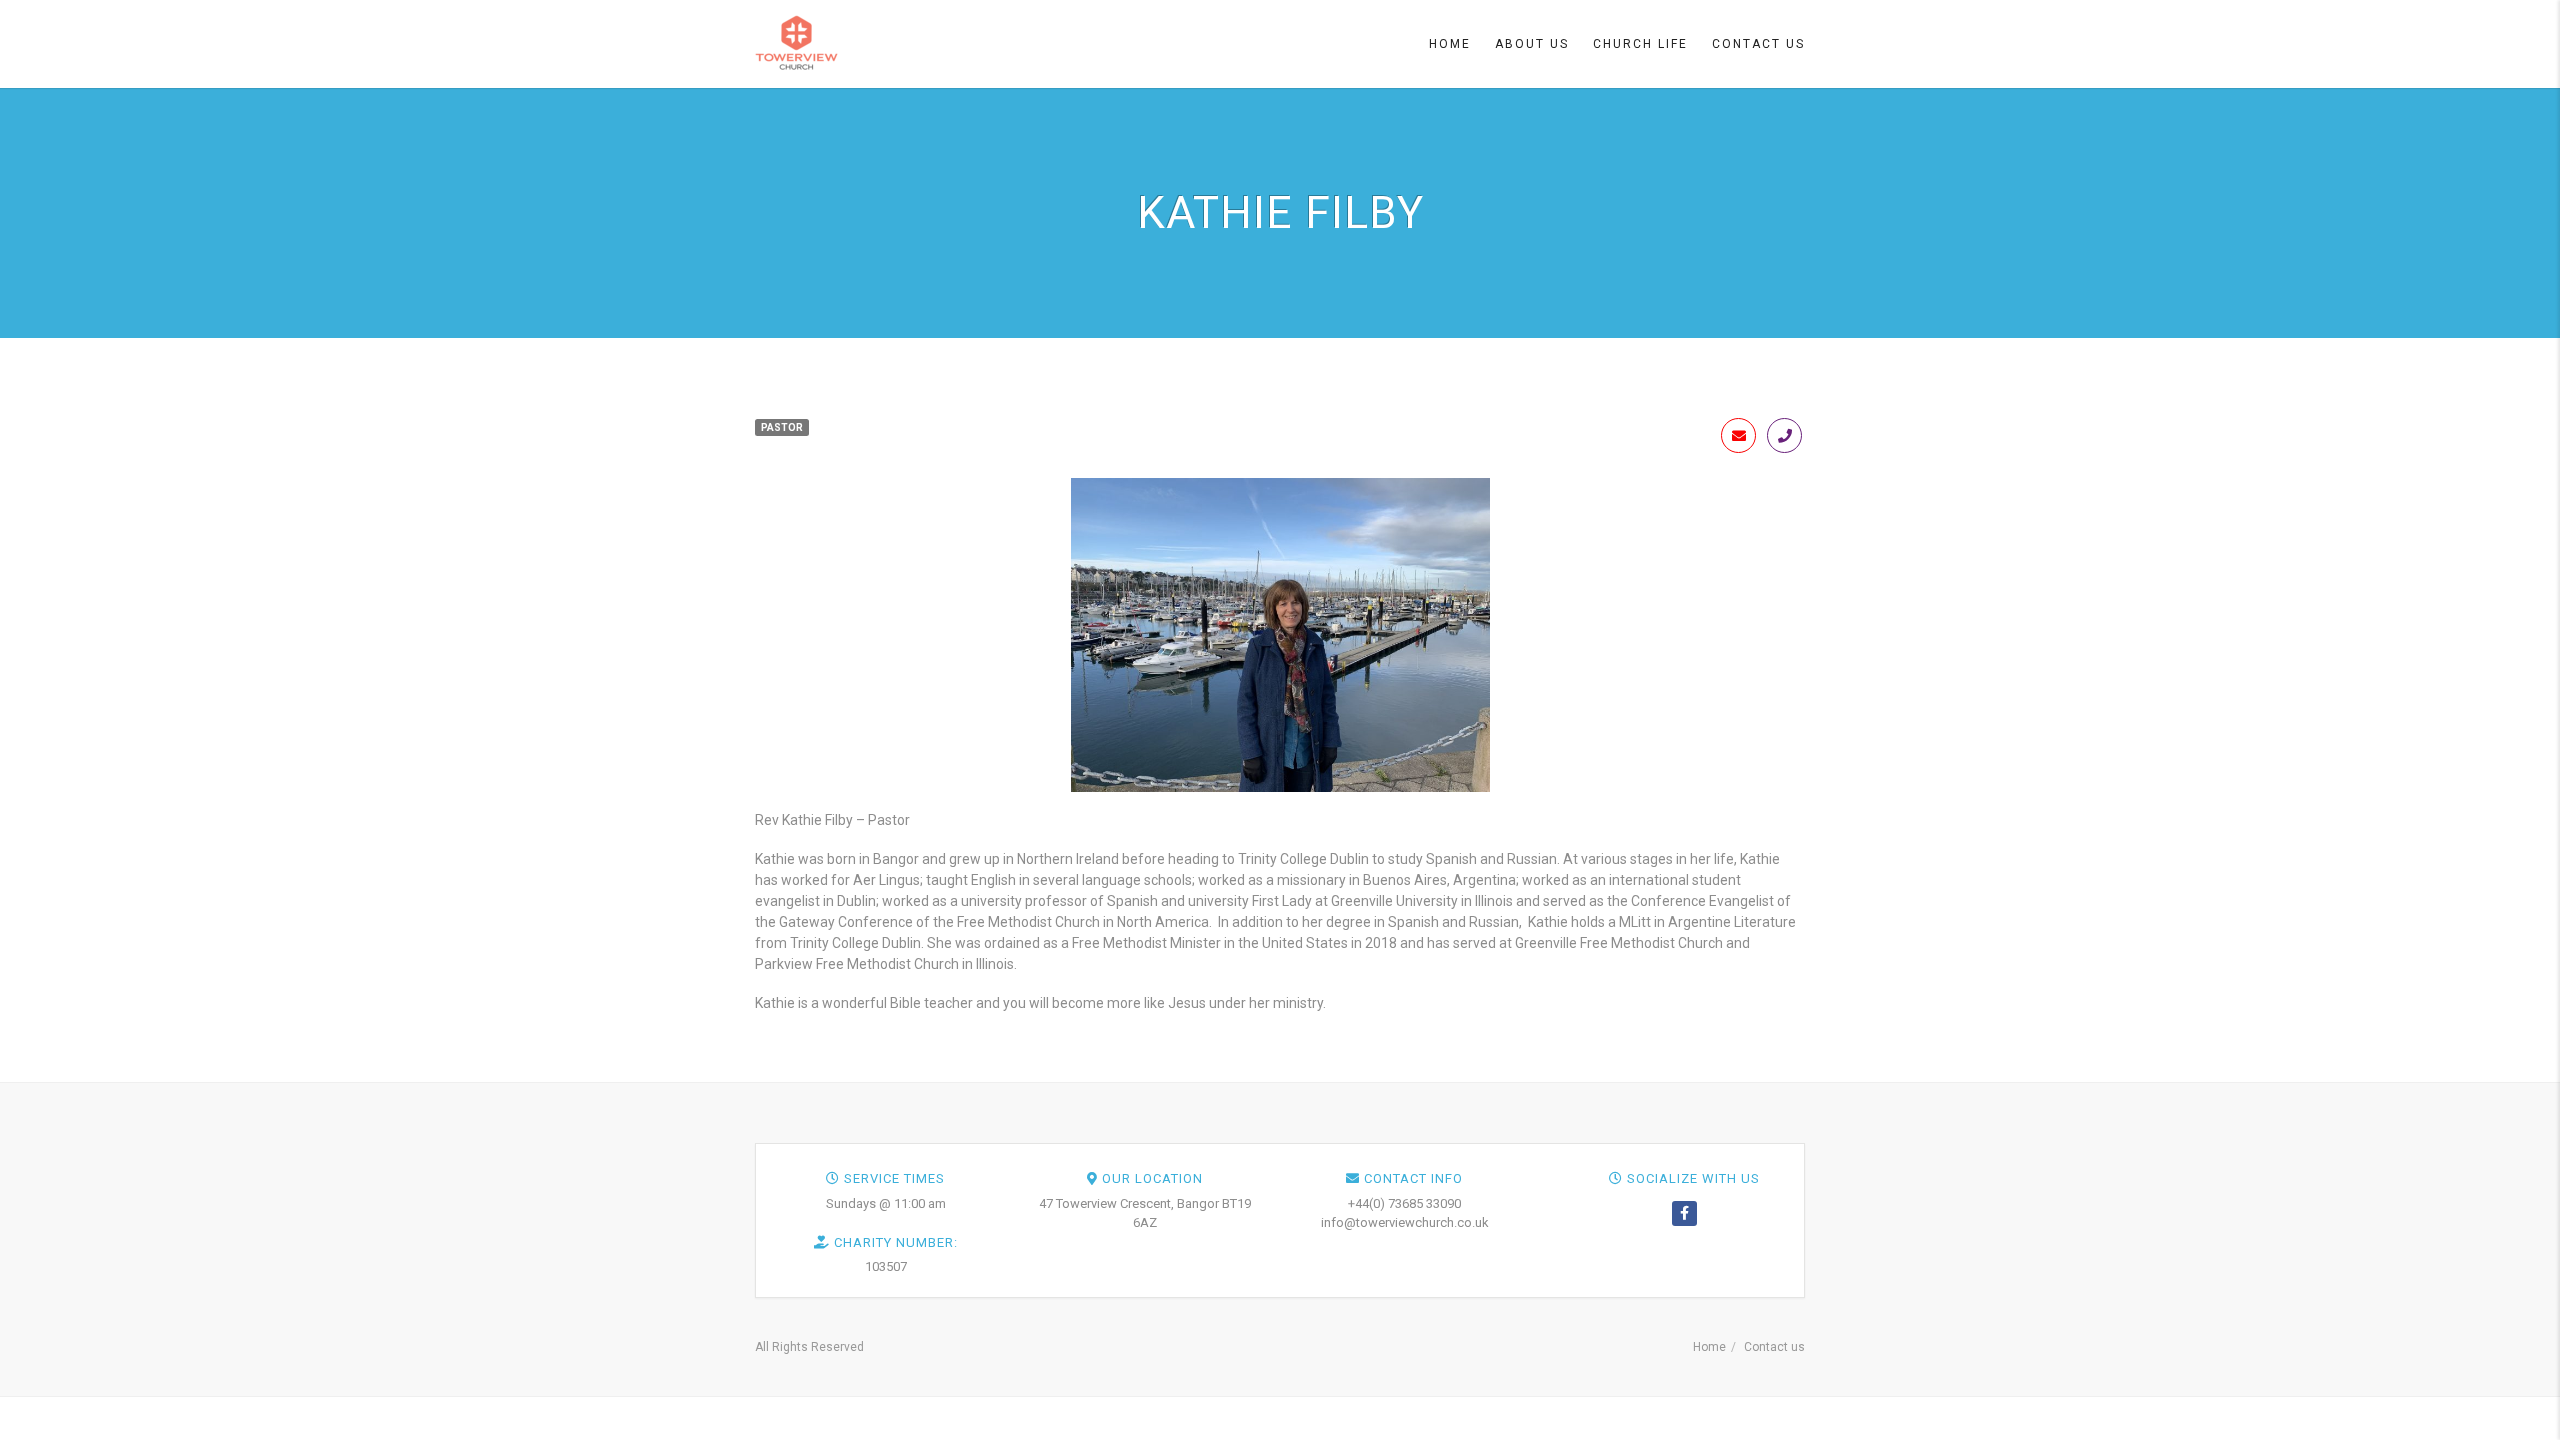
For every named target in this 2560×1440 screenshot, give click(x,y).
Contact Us (1758, 44)
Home (1450, 44)
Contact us (1774, 1347)
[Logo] (796, 42)
